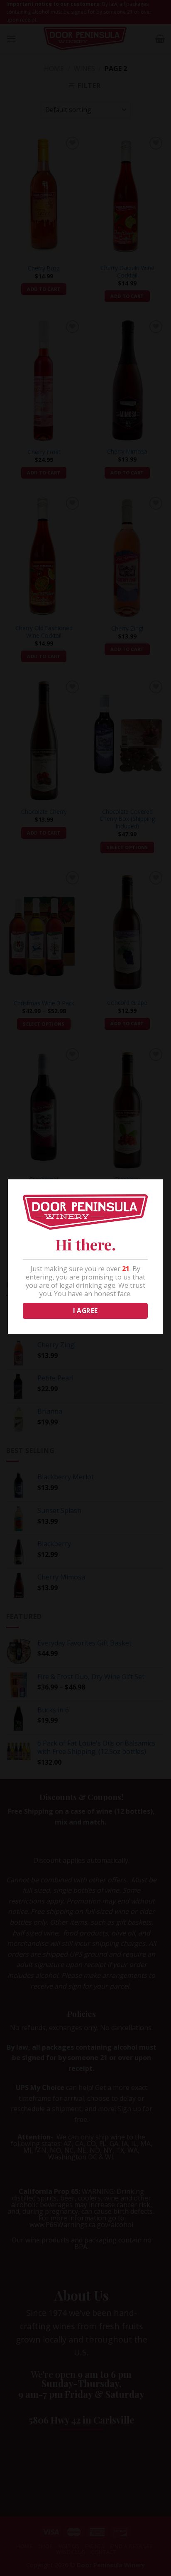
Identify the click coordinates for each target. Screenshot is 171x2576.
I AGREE (85, 1311)
